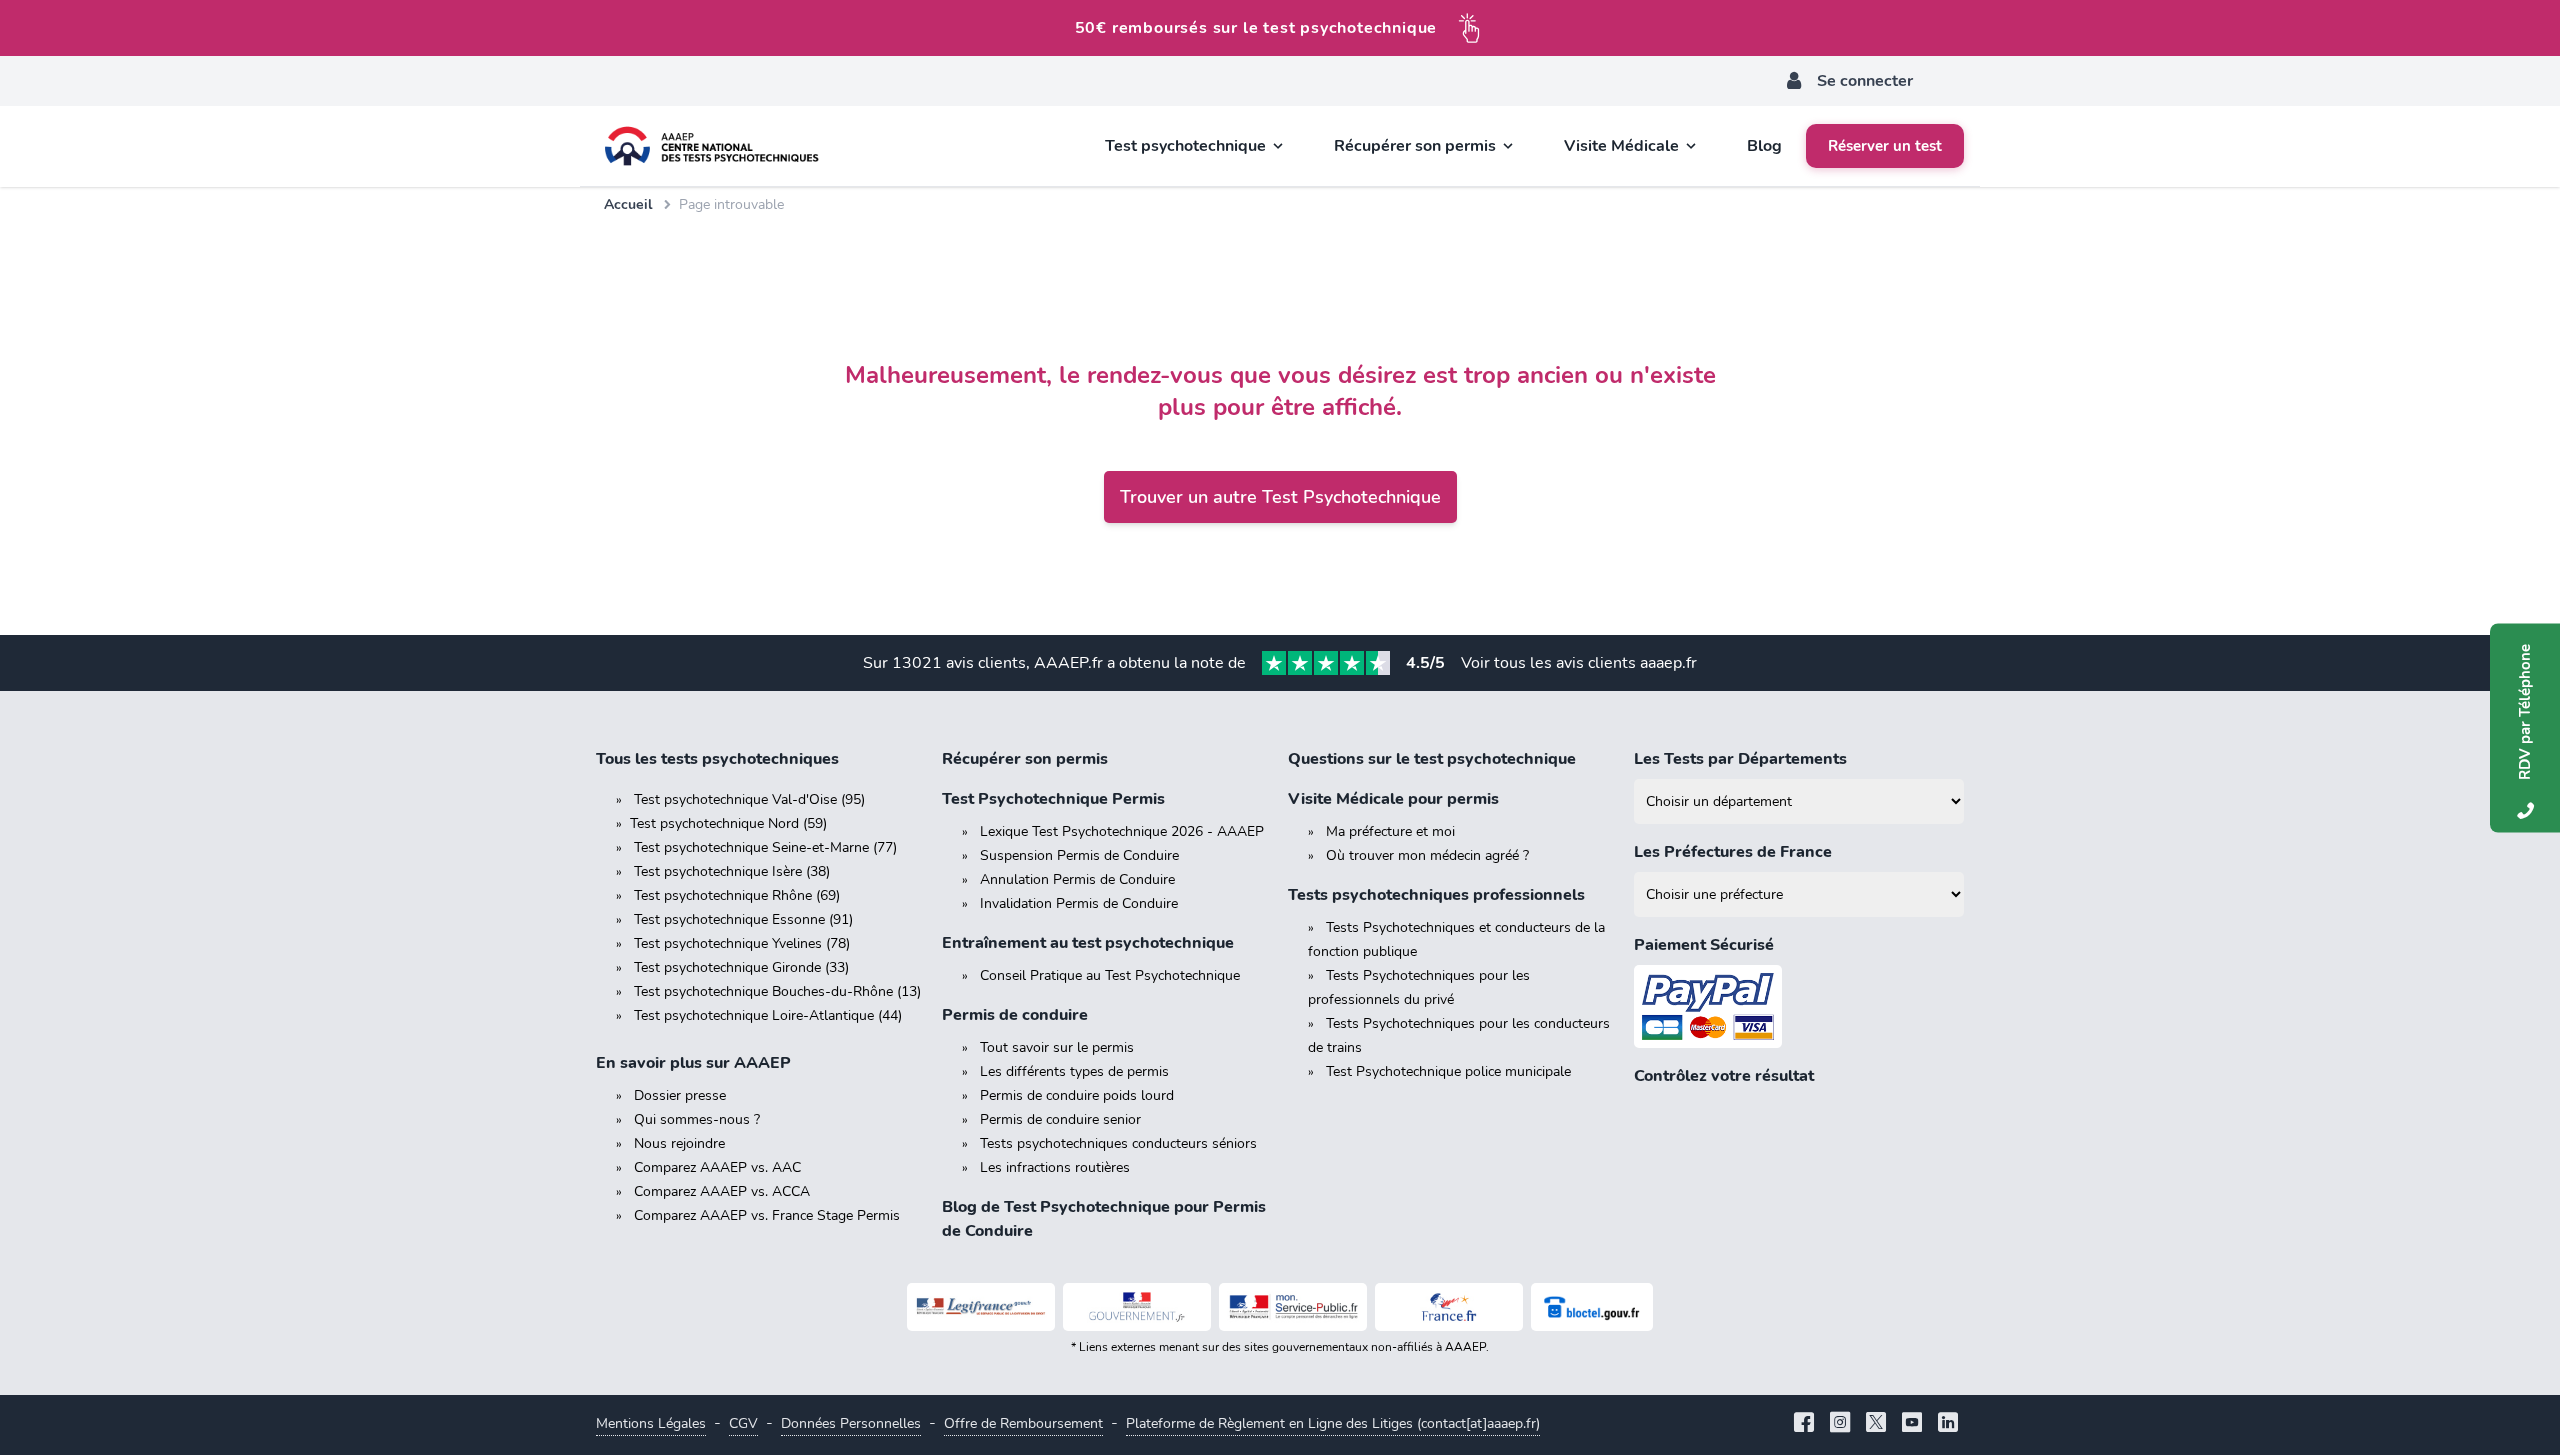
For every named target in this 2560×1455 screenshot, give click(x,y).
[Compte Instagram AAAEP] (1840, 1424)
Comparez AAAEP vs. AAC (717, 1167)
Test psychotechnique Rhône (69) (737, 895)
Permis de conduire (1015, 1015)
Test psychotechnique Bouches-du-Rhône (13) (777, 991)
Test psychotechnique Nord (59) (728, 823)
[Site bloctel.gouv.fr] (1592, 1307)
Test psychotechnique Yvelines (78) (742, 943)
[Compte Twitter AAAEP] (1876, 1424)
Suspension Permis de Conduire (1079, 855)
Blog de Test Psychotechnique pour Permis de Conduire (1104, 1219)
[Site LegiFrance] (981, 1307)
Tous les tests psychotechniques (717, 759)
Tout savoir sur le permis (1057, 1047)
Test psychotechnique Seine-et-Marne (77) (765, 847)
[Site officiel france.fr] (1449, 1307)
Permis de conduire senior (1060, 1119)
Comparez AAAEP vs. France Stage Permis (767, 1215)
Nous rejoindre (679, 1143)
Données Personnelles (851, 1423)
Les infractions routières (1055, 1167)
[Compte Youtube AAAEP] (1912, 1424)
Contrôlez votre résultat (1724, 1076)
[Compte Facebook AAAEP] (1804, 1424)
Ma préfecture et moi (1390, 831)
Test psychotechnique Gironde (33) (741, 967)
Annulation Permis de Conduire (1077, 879)
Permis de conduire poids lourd (1077, 1095)
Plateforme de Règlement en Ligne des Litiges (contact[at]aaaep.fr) (1333, 1423)
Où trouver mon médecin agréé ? (1427, 855)
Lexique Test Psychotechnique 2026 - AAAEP (1122, 831)
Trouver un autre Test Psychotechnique (1280, 497)
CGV (743, 1423)
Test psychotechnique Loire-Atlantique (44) (768, 1015)
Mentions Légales (651, 1423)
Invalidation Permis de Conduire (1079, 903)
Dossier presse (680, 1095)
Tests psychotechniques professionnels (1436, 895)
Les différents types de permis (1074, 1071)
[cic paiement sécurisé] (1799, 1006)
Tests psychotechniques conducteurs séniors (1118, 1143)
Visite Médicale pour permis (1393, 799)
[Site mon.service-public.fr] (1293, 1307)
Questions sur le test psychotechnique (1432, 759)
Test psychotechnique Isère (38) (732, 871)
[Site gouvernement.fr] (1137, 1307)
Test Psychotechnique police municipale (1448, 1071)
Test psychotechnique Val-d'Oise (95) (749, 799)
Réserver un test (1885, 146)
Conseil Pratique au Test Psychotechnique (1110, 975)
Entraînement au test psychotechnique (1088, 943)
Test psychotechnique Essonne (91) (743, 919)
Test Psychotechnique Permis (1053, 799)
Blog (1764, 146)
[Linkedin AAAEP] (1948, 1424)
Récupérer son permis (1025, 759)
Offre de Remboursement (1023, 1423)
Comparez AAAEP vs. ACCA (722, 1191)
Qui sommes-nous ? (697, 1119)
